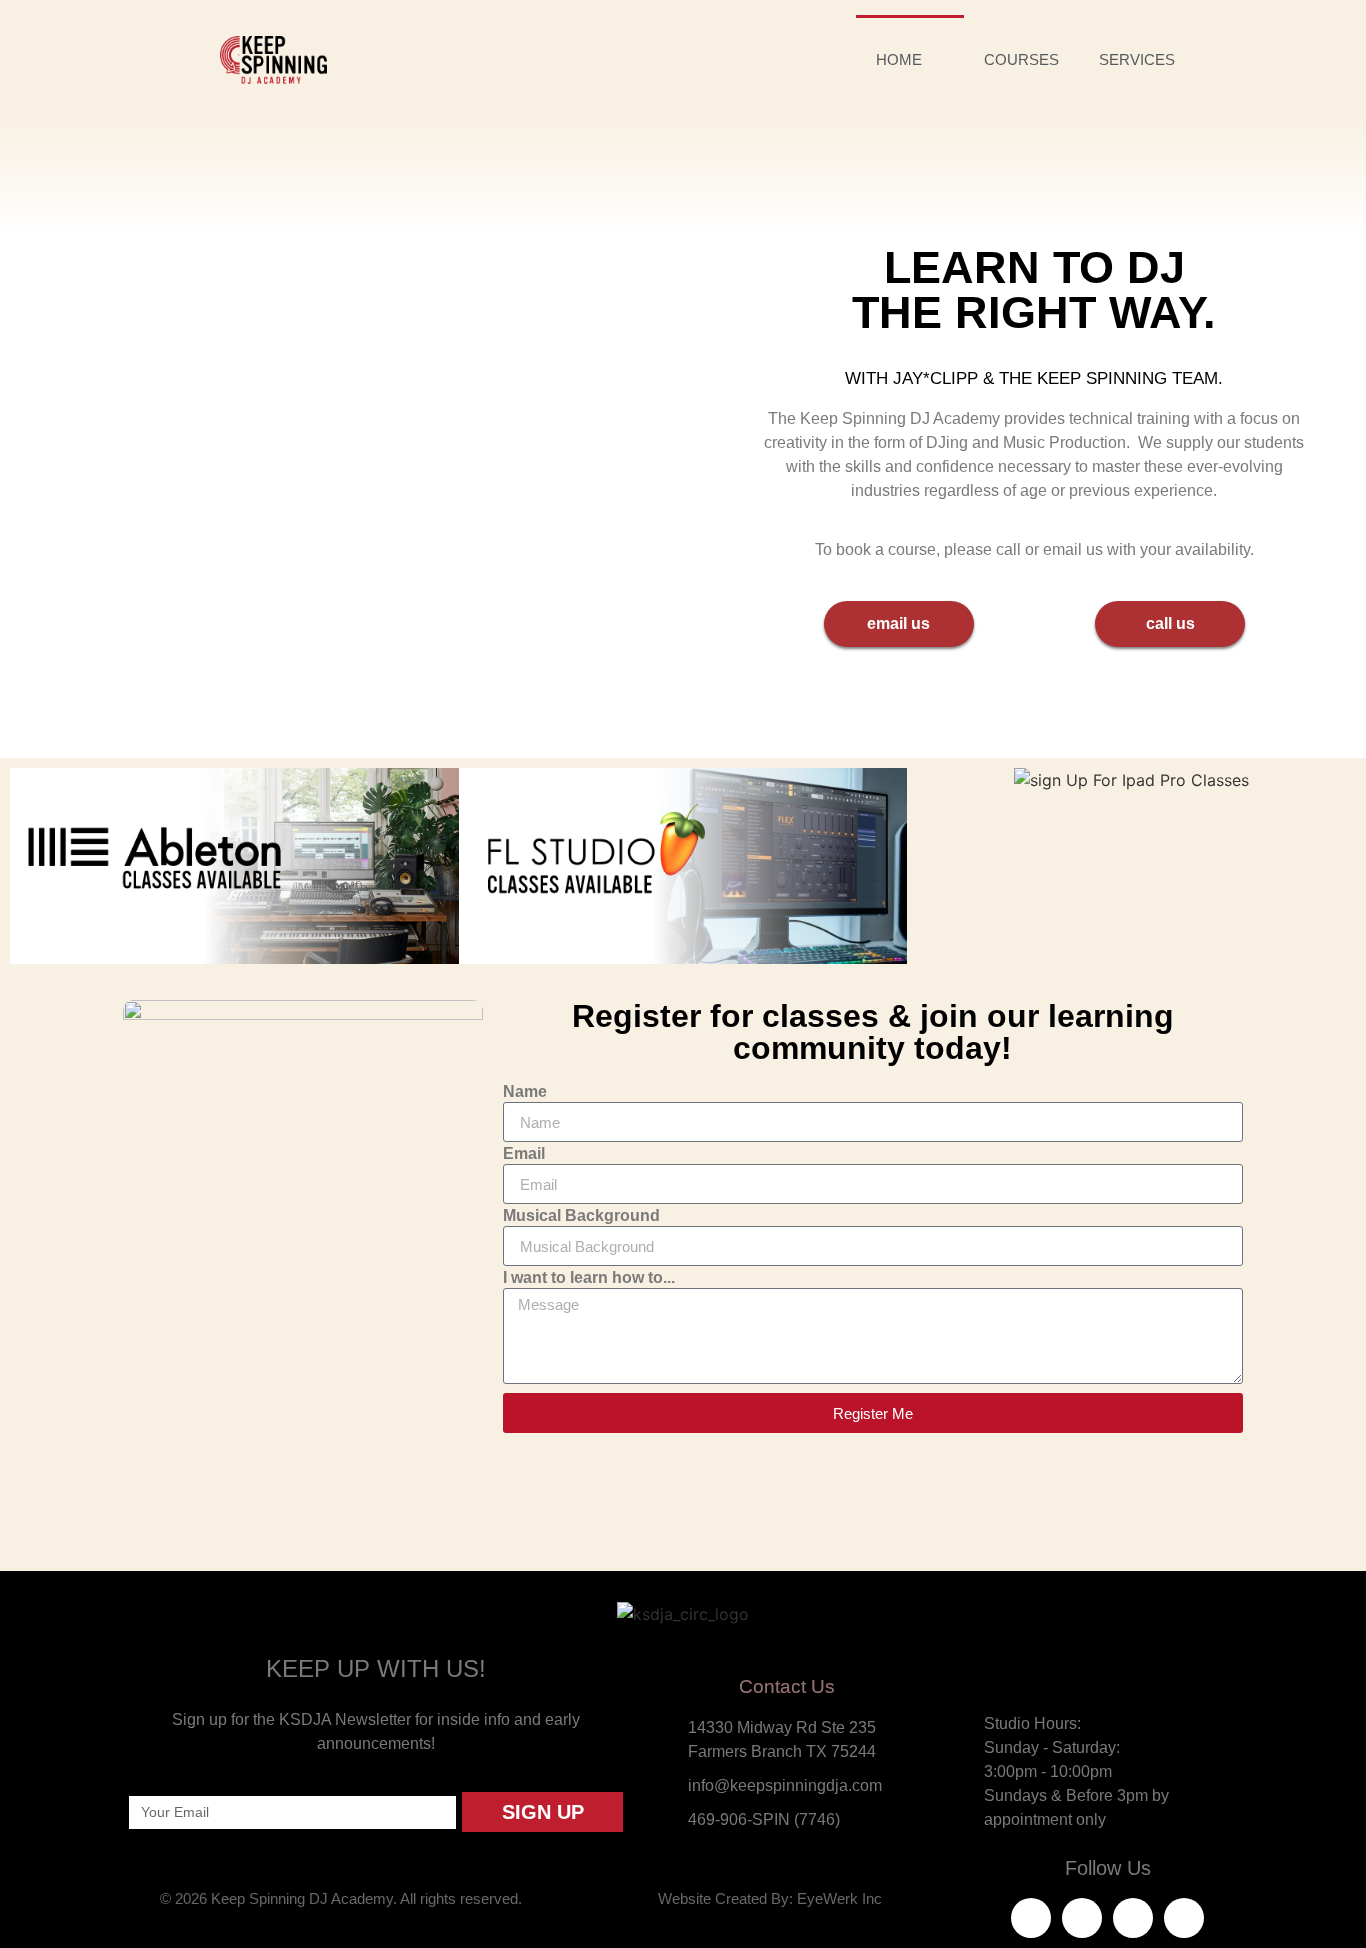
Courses (1021, 59)
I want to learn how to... (589, 1278)
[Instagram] (1133, 1918)
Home (899, 59)
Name (525, 1092)
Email (524, 1154)
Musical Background (581, 1216)
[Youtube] (1184, 1918)
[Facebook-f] (1031, 1918)
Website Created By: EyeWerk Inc (770, 1898)
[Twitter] (1082, 1918)
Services (1137, 59)
